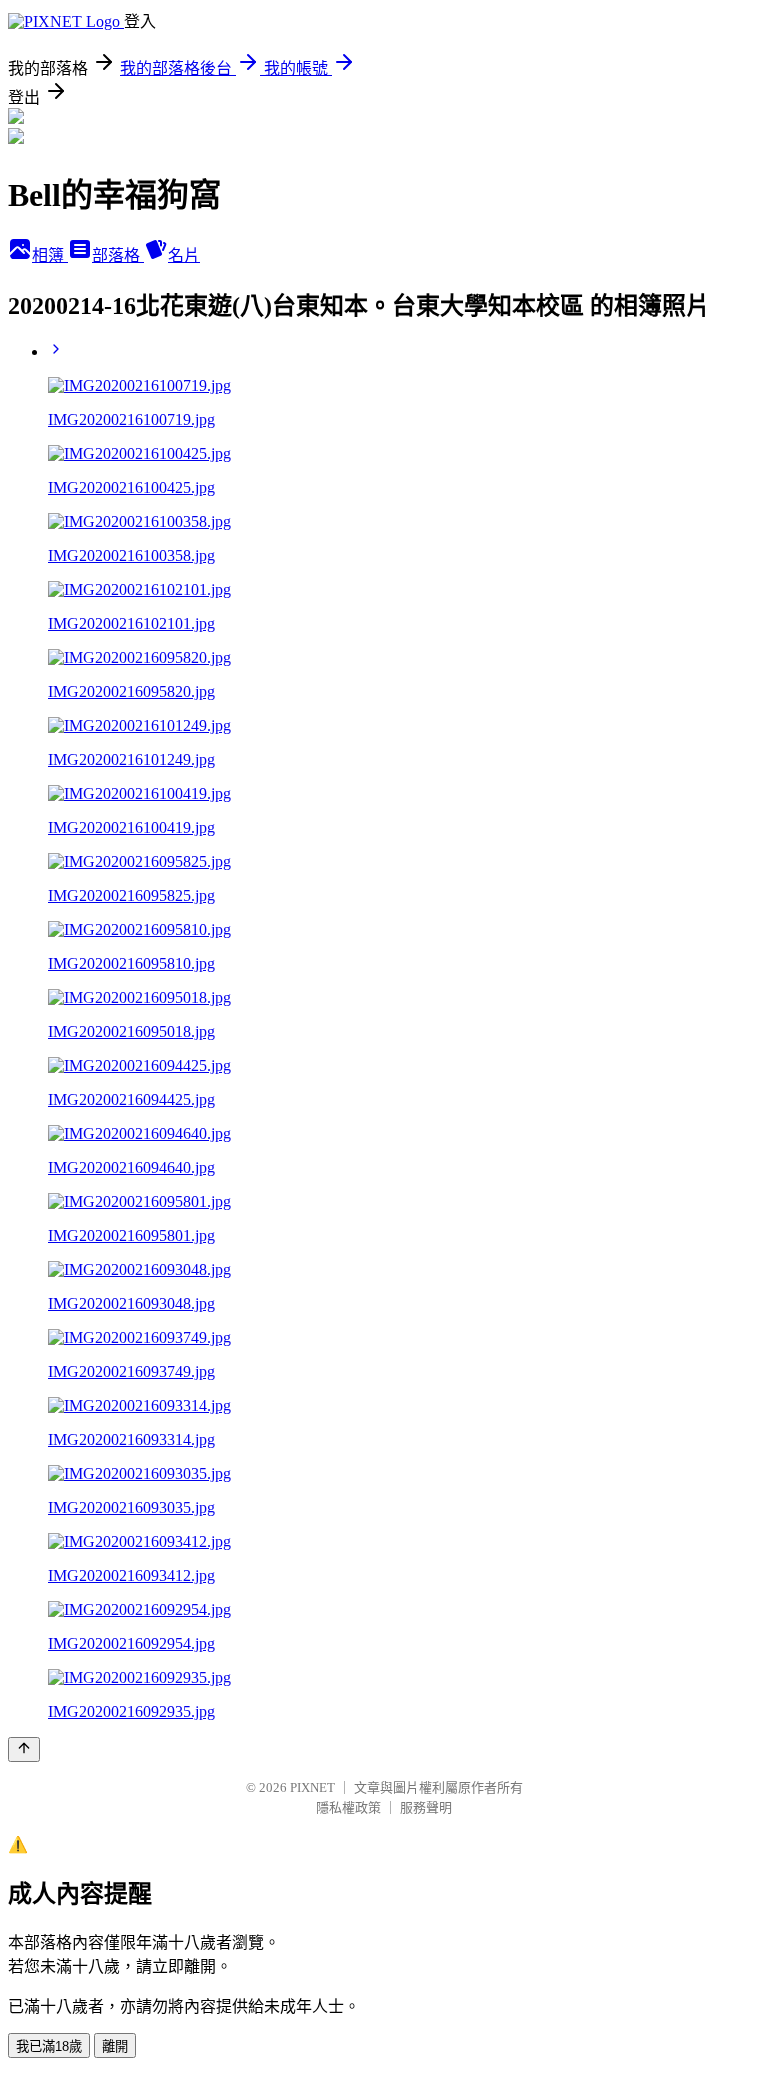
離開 (115, 2046)
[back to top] (24, 1749)
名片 (184, 255)
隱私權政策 (348, 1807)
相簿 (50, 255)
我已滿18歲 (49, 2046)
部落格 (118, 255)
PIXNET (312, 1787)
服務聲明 (426, 1807)
